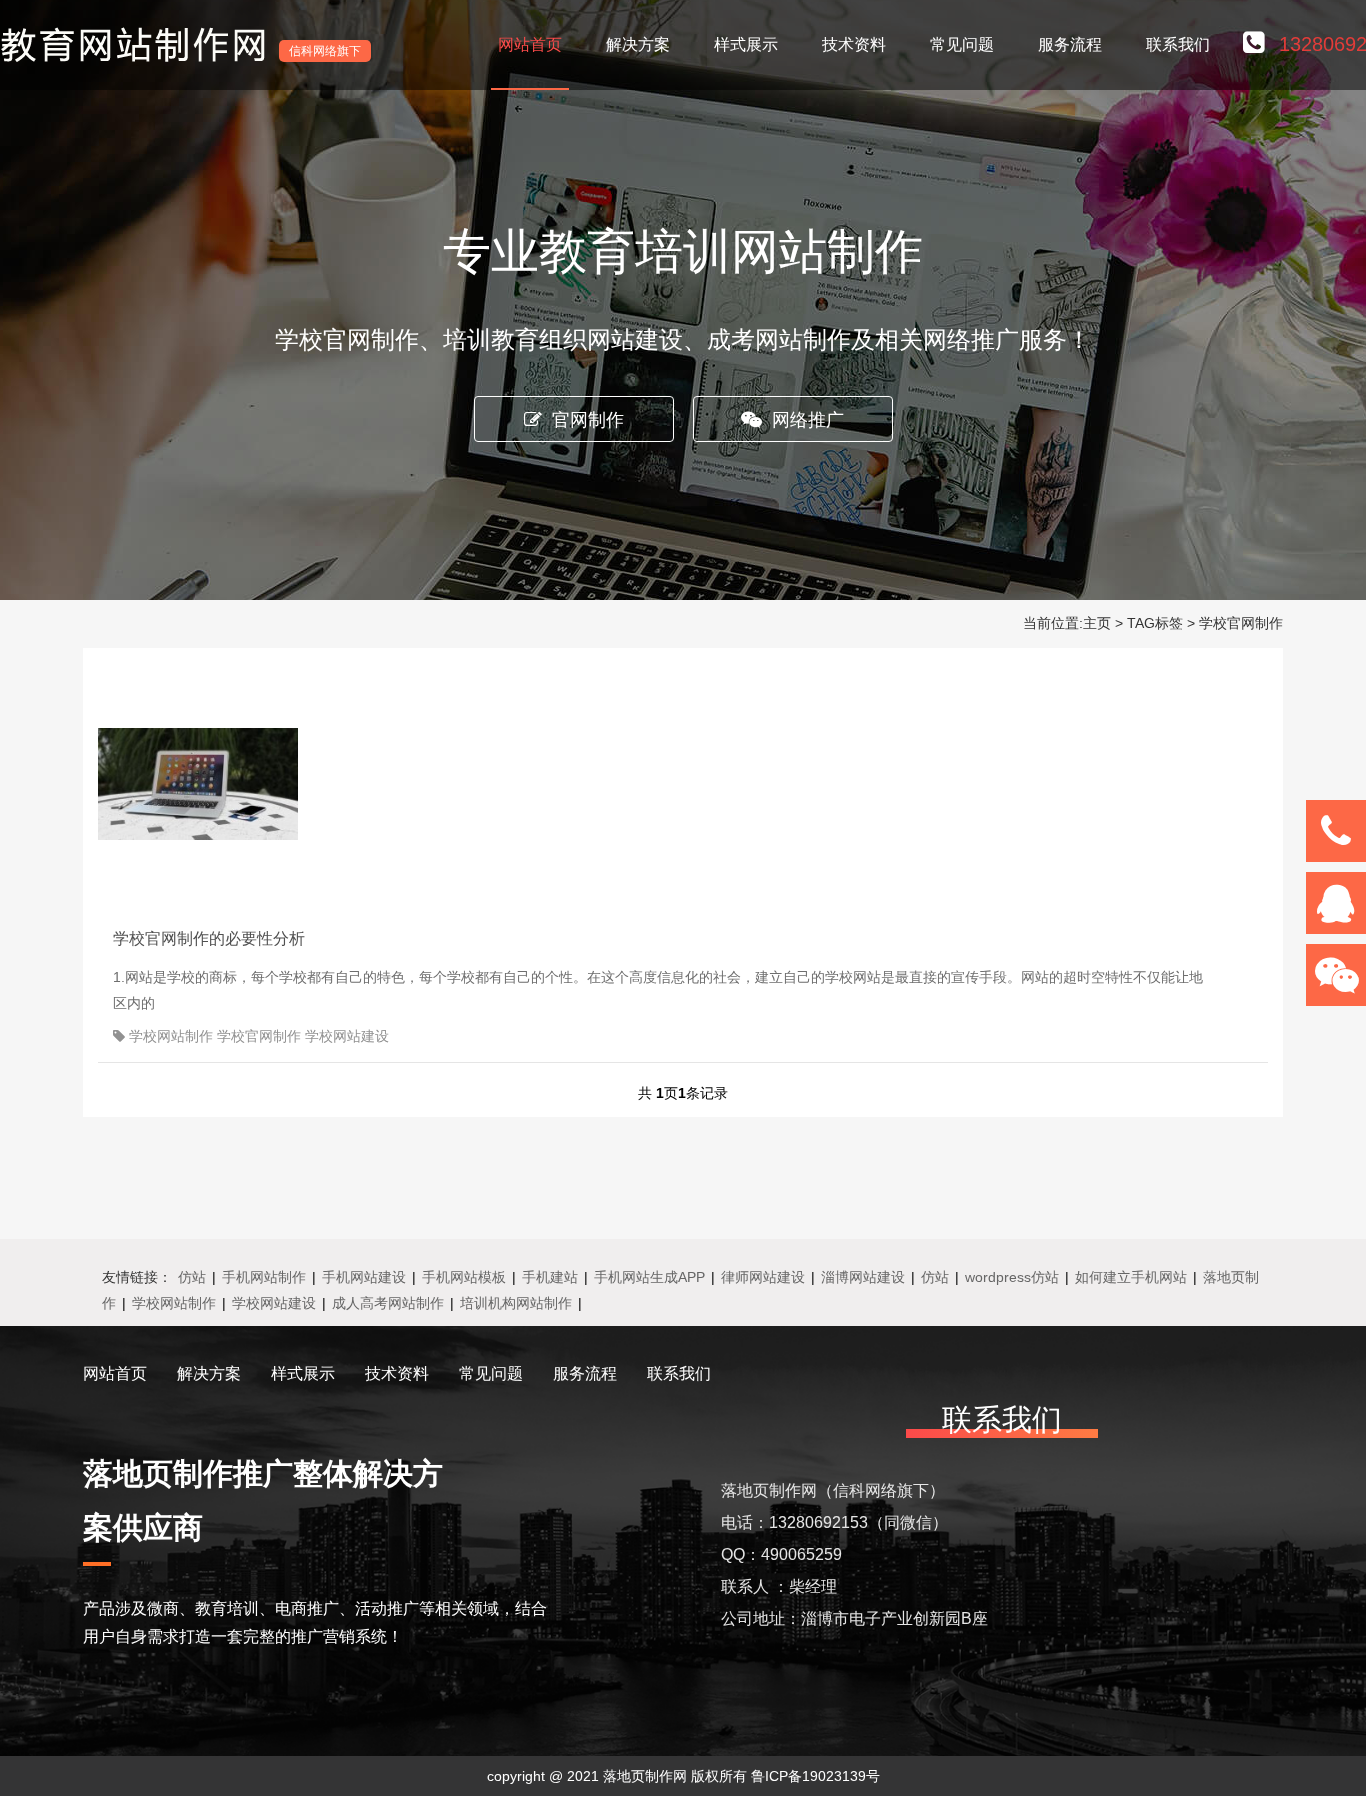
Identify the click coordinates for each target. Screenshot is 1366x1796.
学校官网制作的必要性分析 (209, 938)
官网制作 (588, 420)
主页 (1097, 623)
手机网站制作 (264, 1277)
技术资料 (854, 44)
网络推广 (808, 420)
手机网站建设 (364, 1277)
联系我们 (1178, 44)
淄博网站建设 (863, 1277)
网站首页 (530, 44)
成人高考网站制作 (388, 1303)
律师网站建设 (763, 1277)
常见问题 (962, 44)
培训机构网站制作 (516, 1303)
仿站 (192, 1277)
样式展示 (746, 44)
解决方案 (638, 44)
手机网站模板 (464, 1277)
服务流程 (1070, 44)
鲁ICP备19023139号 (815, 1776)
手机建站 (550, 1277)
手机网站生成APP (649, 1277)
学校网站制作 (174, 1303)
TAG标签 (1155, 623)
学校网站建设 (274, 1303)
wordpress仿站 (1012, 1277)
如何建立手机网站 (1131, 1277)
